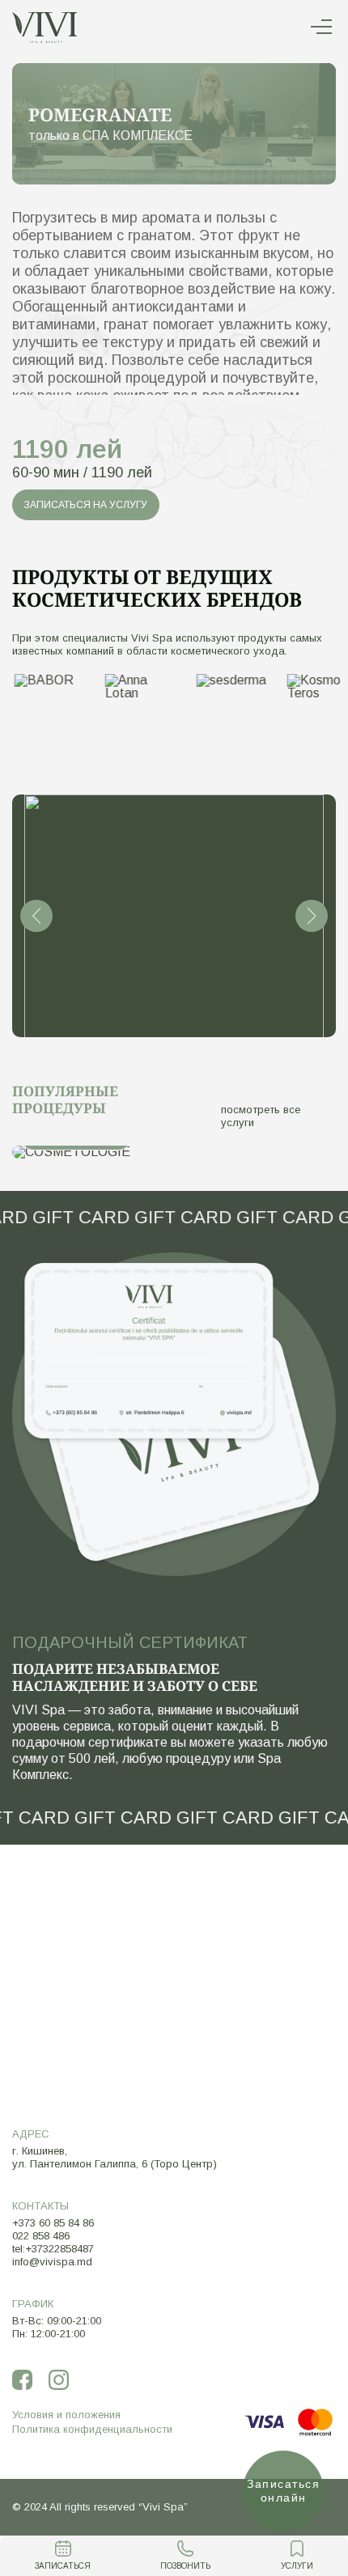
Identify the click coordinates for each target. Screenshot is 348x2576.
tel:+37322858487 (53, 2249)
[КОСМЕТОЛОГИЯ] (174, 1152)
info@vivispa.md (52, 2262)
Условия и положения (66, 2415)
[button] (36, 916)
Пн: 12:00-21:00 (49, 2334)
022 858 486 (41, 2236)
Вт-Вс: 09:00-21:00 (57, 2321)
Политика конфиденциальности (92, 2429)
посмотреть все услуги (261, 1116)
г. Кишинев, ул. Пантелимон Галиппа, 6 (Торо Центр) (115, 2157)
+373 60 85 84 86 (53, 2223)
